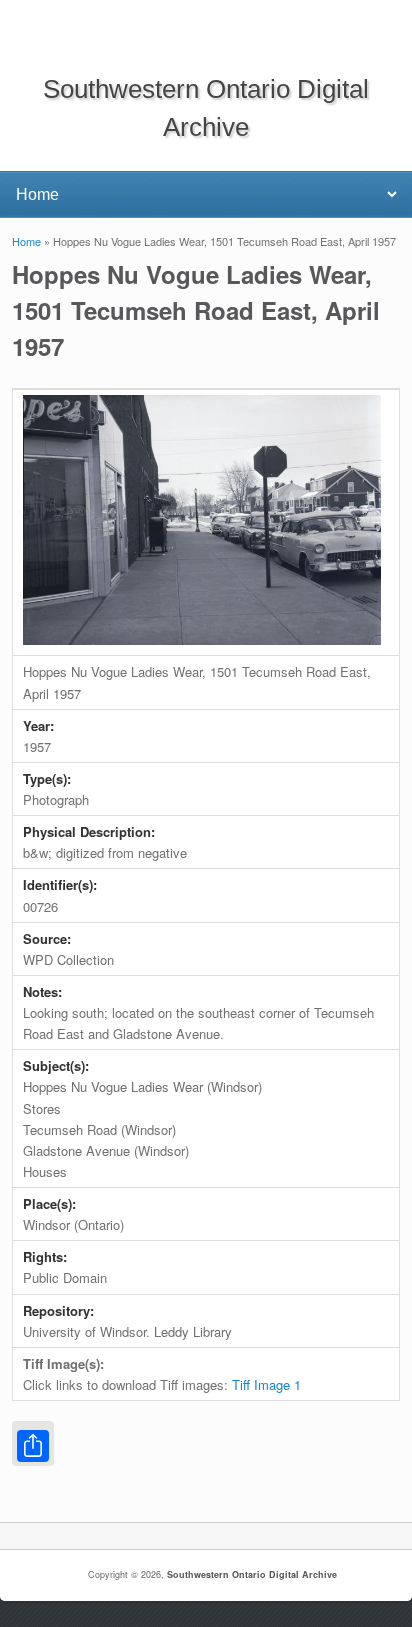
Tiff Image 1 (266, 1384)
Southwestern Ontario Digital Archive (252, 1574)
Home (26, 241)
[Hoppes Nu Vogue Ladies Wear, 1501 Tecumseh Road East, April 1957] (202, 639)
